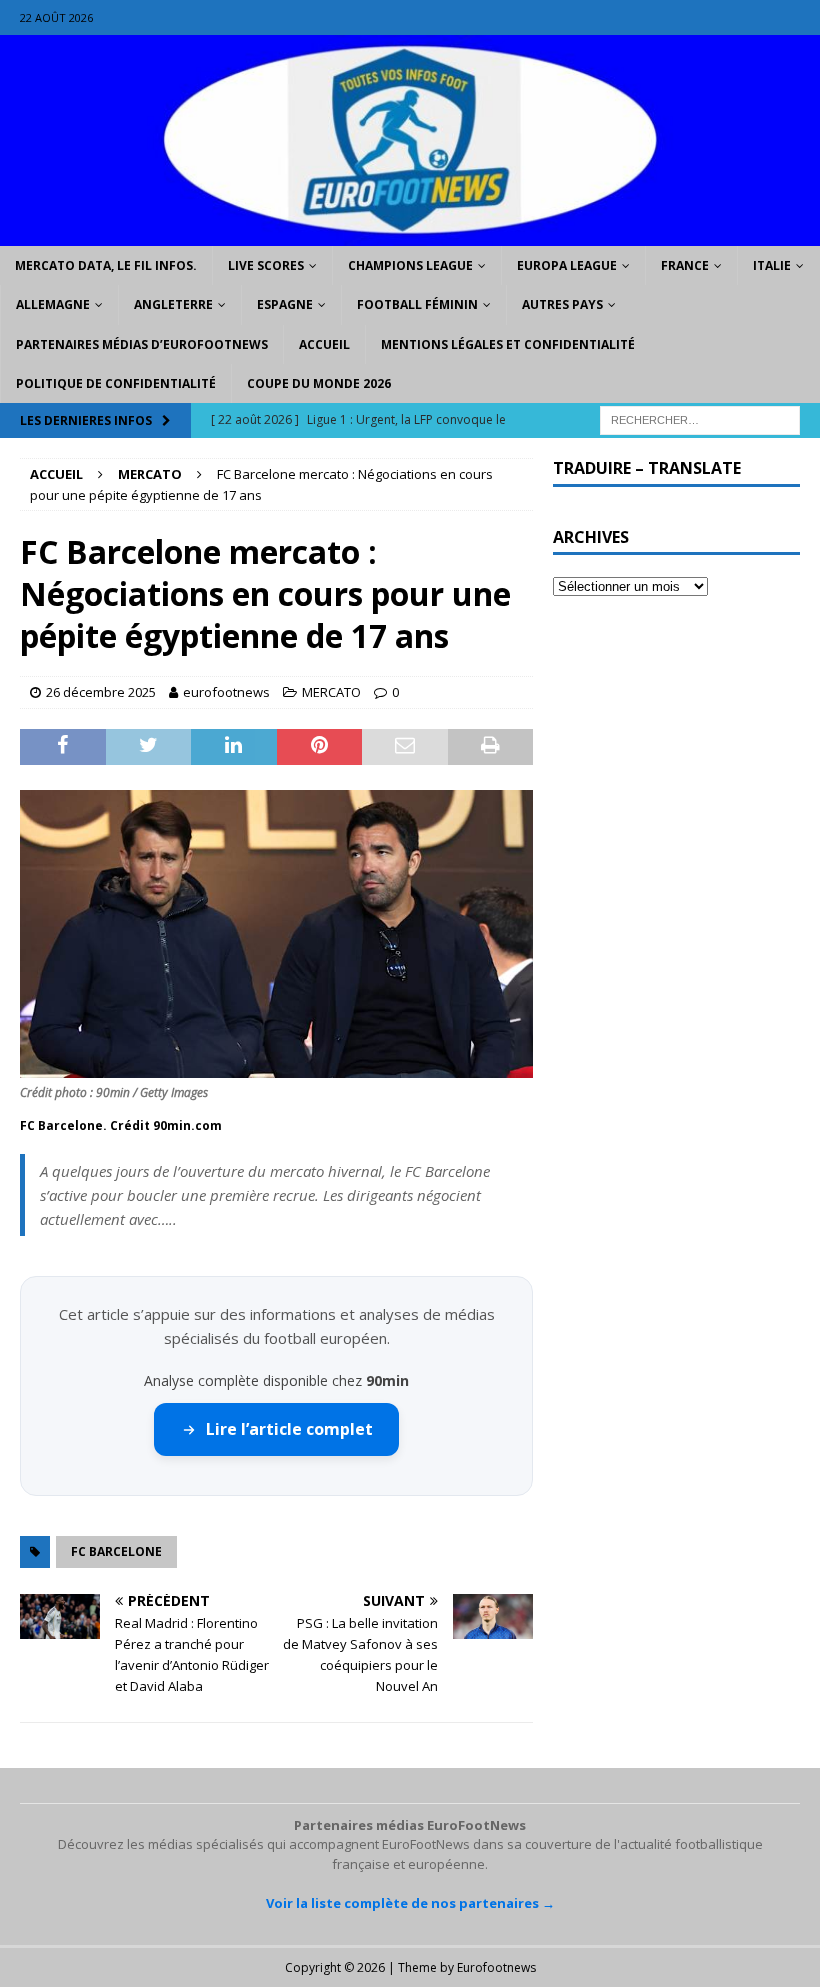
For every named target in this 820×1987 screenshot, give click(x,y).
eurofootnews (226, 692)
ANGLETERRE (173, 304)
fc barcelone (116, 1551)
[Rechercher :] (700, 418)
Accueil (324, 344)
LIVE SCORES (266, 265)
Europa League (567, 265)
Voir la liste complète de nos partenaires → (410, 1903)
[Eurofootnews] (410, 234)
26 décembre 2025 (101, 692)
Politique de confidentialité (116, 383)
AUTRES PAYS (562, 304)
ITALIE (772, 265)
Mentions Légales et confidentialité (508, 344)
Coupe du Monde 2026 (319, 383)
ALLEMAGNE (53, 304)
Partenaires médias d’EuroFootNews (142, 344)
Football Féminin (417, 304)
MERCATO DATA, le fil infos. (106, 265)
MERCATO (331, 692)
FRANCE (685, 265)
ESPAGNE (285, 304)
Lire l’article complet (289, 1429)
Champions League (410, 265)
